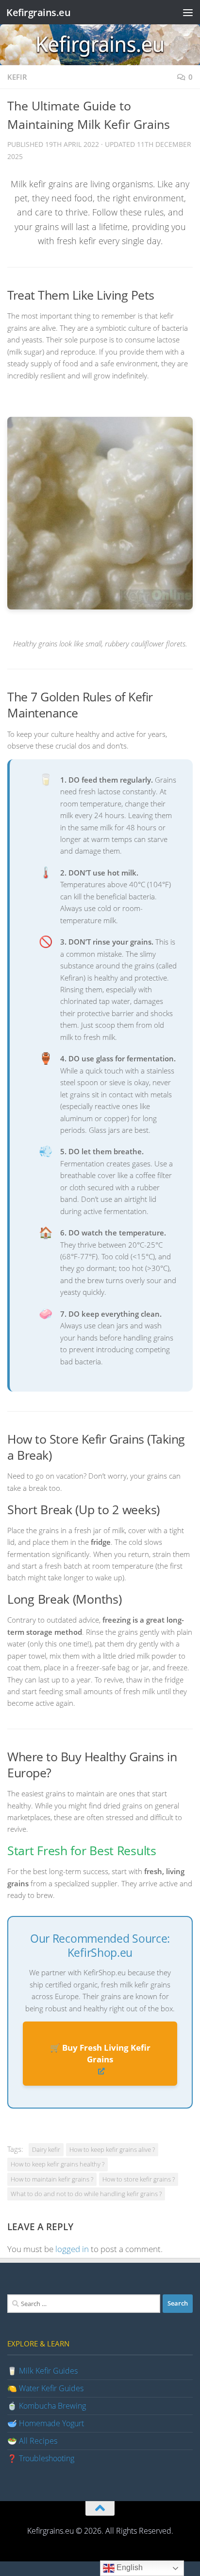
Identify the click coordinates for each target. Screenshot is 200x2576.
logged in (72, 2249)
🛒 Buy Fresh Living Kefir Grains (100, 2053)
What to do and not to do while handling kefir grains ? (86, 2194)
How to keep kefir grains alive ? (112, 2149)
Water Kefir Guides (51, 2388)
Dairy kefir (46, 2149)
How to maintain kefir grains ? (52, 2179)
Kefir (17, 77)
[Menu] (188, 12)
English (129, 2567)
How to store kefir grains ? (139, 2179)
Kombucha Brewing (52, 2406)
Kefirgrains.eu (38, 12)
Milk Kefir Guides (48, 2371)
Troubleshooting (47, 2458)
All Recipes (38, 2441)
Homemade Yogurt (51, 2423)
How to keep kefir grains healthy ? (58, 2164)
